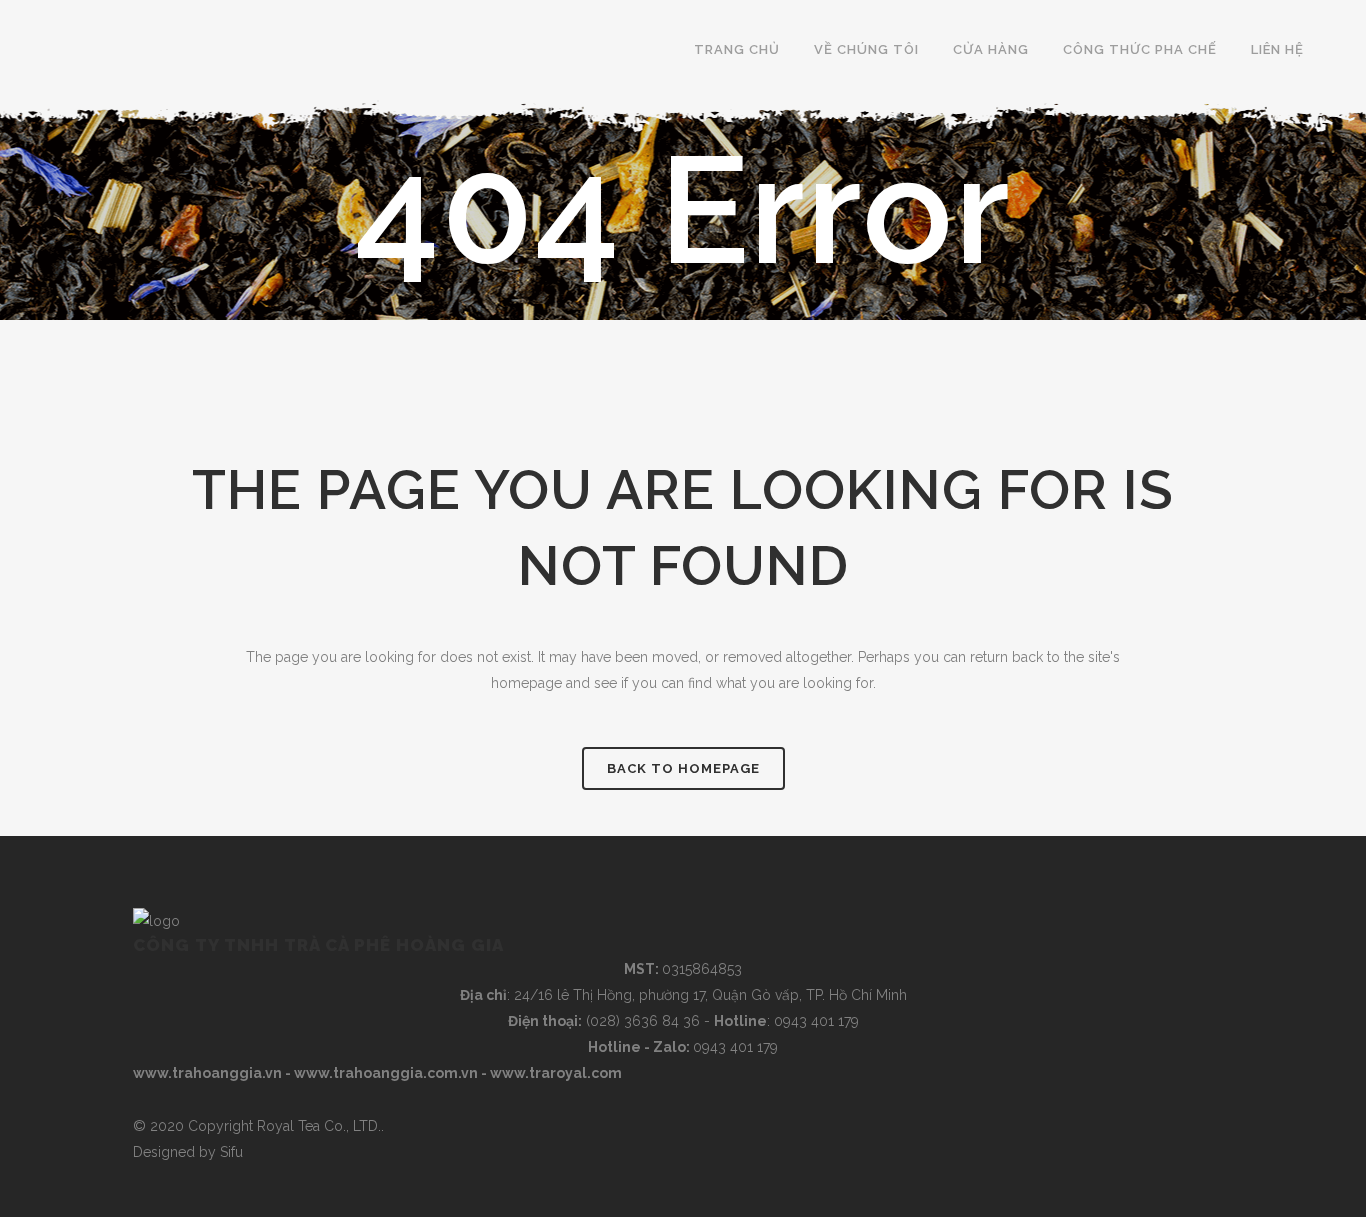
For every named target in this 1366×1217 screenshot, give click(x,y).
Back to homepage (683, 768)
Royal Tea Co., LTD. (319, 1126)
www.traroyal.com (556, 1073)
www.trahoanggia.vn (207, 1073)
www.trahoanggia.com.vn (386, 1073)
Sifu (231, 1152)
